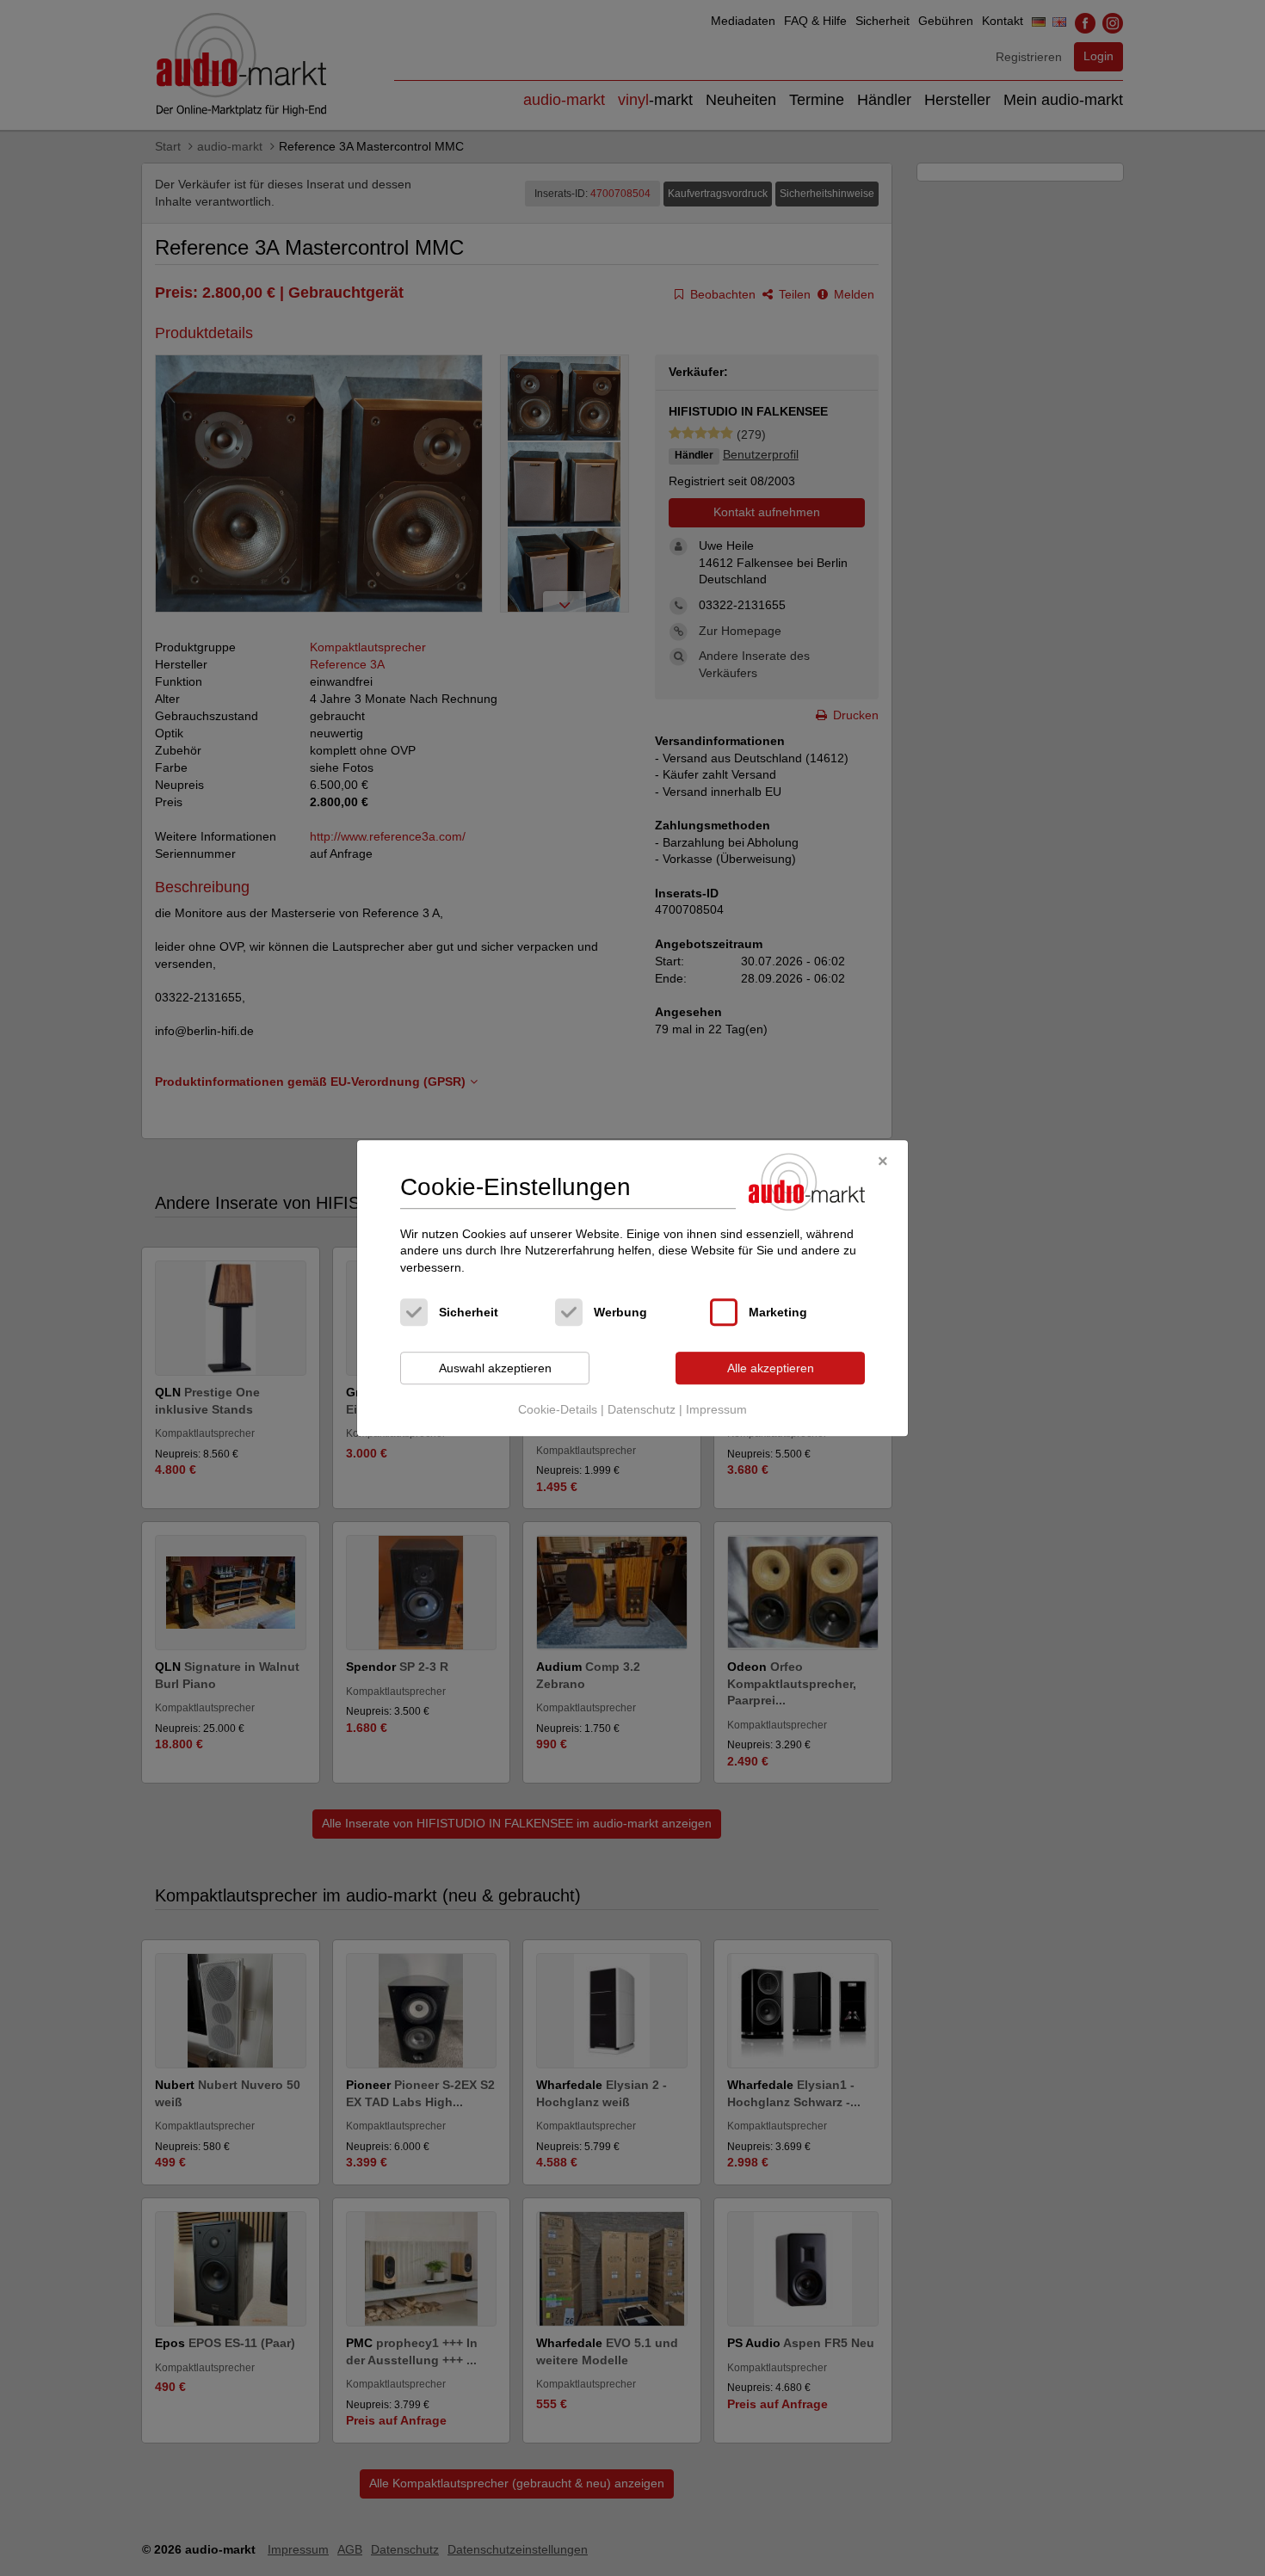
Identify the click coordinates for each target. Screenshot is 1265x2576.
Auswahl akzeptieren (495, 1368)
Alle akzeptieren (771, 1368)
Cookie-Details (558, 1409)
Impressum (716, 1409)
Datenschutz (642, 1409)
